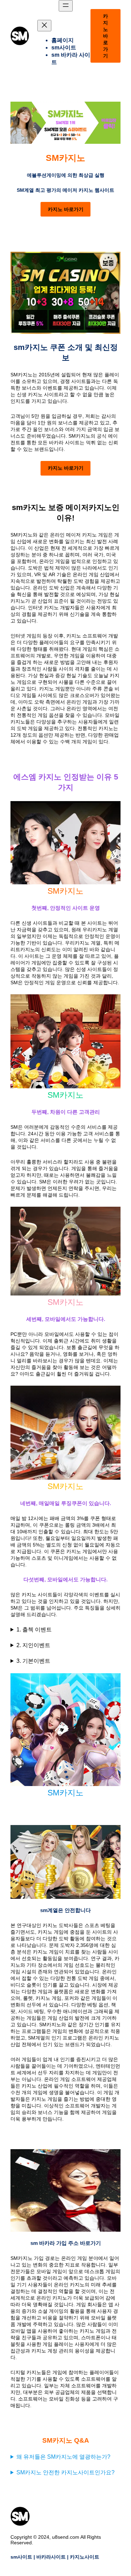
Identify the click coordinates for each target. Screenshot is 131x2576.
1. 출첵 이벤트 (34, 1630)
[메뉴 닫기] (44, 26)
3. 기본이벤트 (33, 1661)
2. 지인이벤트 (33, 1645)
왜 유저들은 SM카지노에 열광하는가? (63, 2457)
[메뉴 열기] (66, 6)
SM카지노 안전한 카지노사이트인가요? (65, 2472)
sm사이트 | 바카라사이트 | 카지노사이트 (55, 2557)
